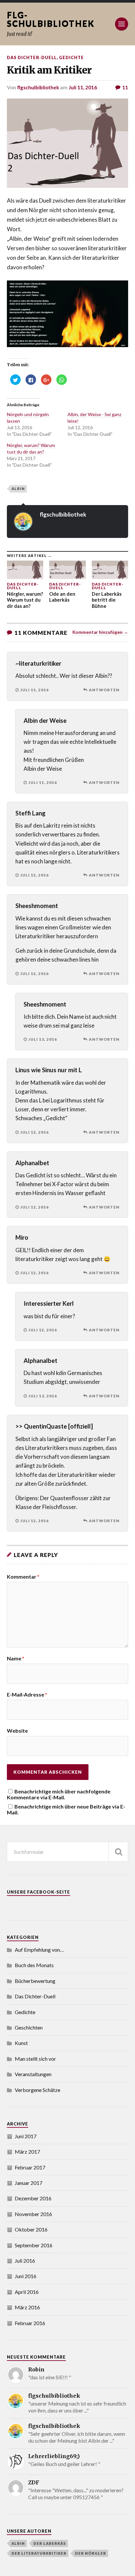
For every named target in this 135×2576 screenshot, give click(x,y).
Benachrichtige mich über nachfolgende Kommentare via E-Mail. (59, 1794)
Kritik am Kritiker (49, 70)
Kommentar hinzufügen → (100, 632)
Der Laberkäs (50, 2543)
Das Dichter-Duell (32, 57)
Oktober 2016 (31, 2229)
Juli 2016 (25, 2261)
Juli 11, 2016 (83, 87)
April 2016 (27, 2292)
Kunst (21, 2043)
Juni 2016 (26, 2276)
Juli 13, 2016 (43, 1039)
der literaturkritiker (39, 2553)
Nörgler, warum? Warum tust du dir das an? (31, 448)
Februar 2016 (30, 2323)
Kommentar (23, 1577)
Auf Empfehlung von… (39, 1950)
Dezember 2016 (33, 2198)
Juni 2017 (26, 2136)
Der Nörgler (91, 2553)
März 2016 (27, 2307)
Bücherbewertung (35, 1981)
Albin (18, 489)
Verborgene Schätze (38, 2090)
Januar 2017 (29, 2183)
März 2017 (27, 2152)
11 (125, 87)
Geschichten (29, 2027)
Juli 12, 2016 (35, 875)
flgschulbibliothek (38, 87)
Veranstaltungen (33, 2074)
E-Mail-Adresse (27, 1695)
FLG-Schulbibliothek (51, 19)
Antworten (104, 690)
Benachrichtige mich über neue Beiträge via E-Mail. (66, 1809)
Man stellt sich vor (35, 2059)
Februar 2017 (30, 2167)
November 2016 (33, 2214)
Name (16, 1658)
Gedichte (71, 57)
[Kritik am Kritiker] (68, 143)
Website (17, 1731)
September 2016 (34, 2245)
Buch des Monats (34, 1965)
